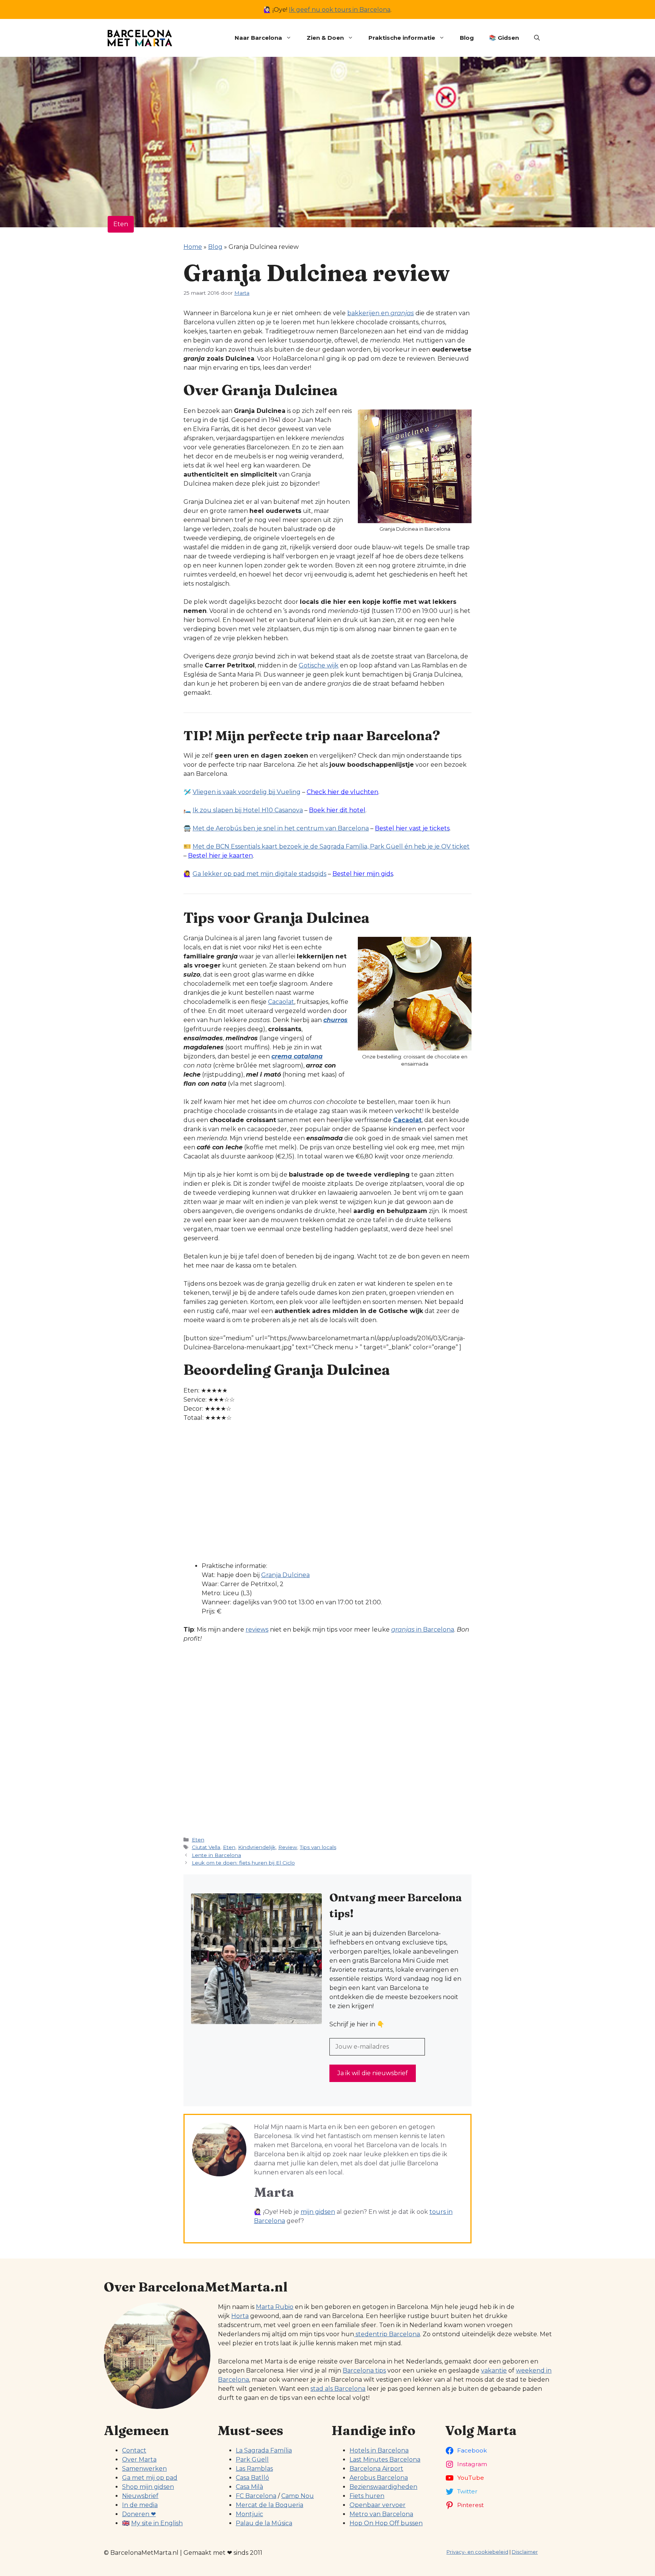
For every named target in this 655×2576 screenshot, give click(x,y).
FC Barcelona (256, 2496)
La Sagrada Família (264, 2450)
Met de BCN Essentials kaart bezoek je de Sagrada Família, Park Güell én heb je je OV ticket (331, 846)
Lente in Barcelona (216, 1855)
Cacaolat (281, 1002)
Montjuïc (249, 2514)
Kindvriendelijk (257, 1847)
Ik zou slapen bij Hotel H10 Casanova (248, 810)
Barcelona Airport (376, 2469)
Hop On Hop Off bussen (386, 2523)
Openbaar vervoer (378, 2505)
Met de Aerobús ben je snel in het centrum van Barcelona (281, 828)
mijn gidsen (318, 2212)
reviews (257, 1630)
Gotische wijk (319, 665)
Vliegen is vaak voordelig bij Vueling (247, 792)
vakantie (494, 2370)
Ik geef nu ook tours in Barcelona (340, 10)
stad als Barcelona (338, 2389)
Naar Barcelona (258, 38)
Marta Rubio (275, 2307)
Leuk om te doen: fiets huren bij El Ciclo (243, 1863)
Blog (467, 38)
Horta (240, 2316)
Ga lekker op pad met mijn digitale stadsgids (259, 874)
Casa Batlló (252, 2478)
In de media (140, 2505)
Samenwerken (144, 2469)
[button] (537, 38)
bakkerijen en (381, 313)
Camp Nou (298, 2496)
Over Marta (139, 2460)
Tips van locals (318, 1847)
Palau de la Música (264, 2523)
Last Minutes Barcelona (385, 2460)
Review (288, 1847)
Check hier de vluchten (342, 792)
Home (193, 247)
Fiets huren (367, 2496)
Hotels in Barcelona (379, 2450)
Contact (134, 2450)
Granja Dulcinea (285, 1575)
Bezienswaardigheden (383, 2487)
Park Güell (252, 2460)
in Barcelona (423, 1630)
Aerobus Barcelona (379, 2478)
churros (335, 1020)
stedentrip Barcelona (387, 2334)
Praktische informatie (402, 38)
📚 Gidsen (504, 38)
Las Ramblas (254, 2469)
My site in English (157, 2523)
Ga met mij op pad (150, 2478)
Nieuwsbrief (140, 2496)
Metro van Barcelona (381, 2514)
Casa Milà (249, 2487)
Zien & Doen (325, 38)
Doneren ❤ (139, 2514)
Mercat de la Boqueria (270, 2505)
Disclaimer (525, 2552)
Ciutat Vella (206, 1847)
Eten (121, 224)
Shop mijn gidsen (148, 2487)
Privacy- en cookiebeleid (477, 2552)
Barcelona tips (364, 2370)
